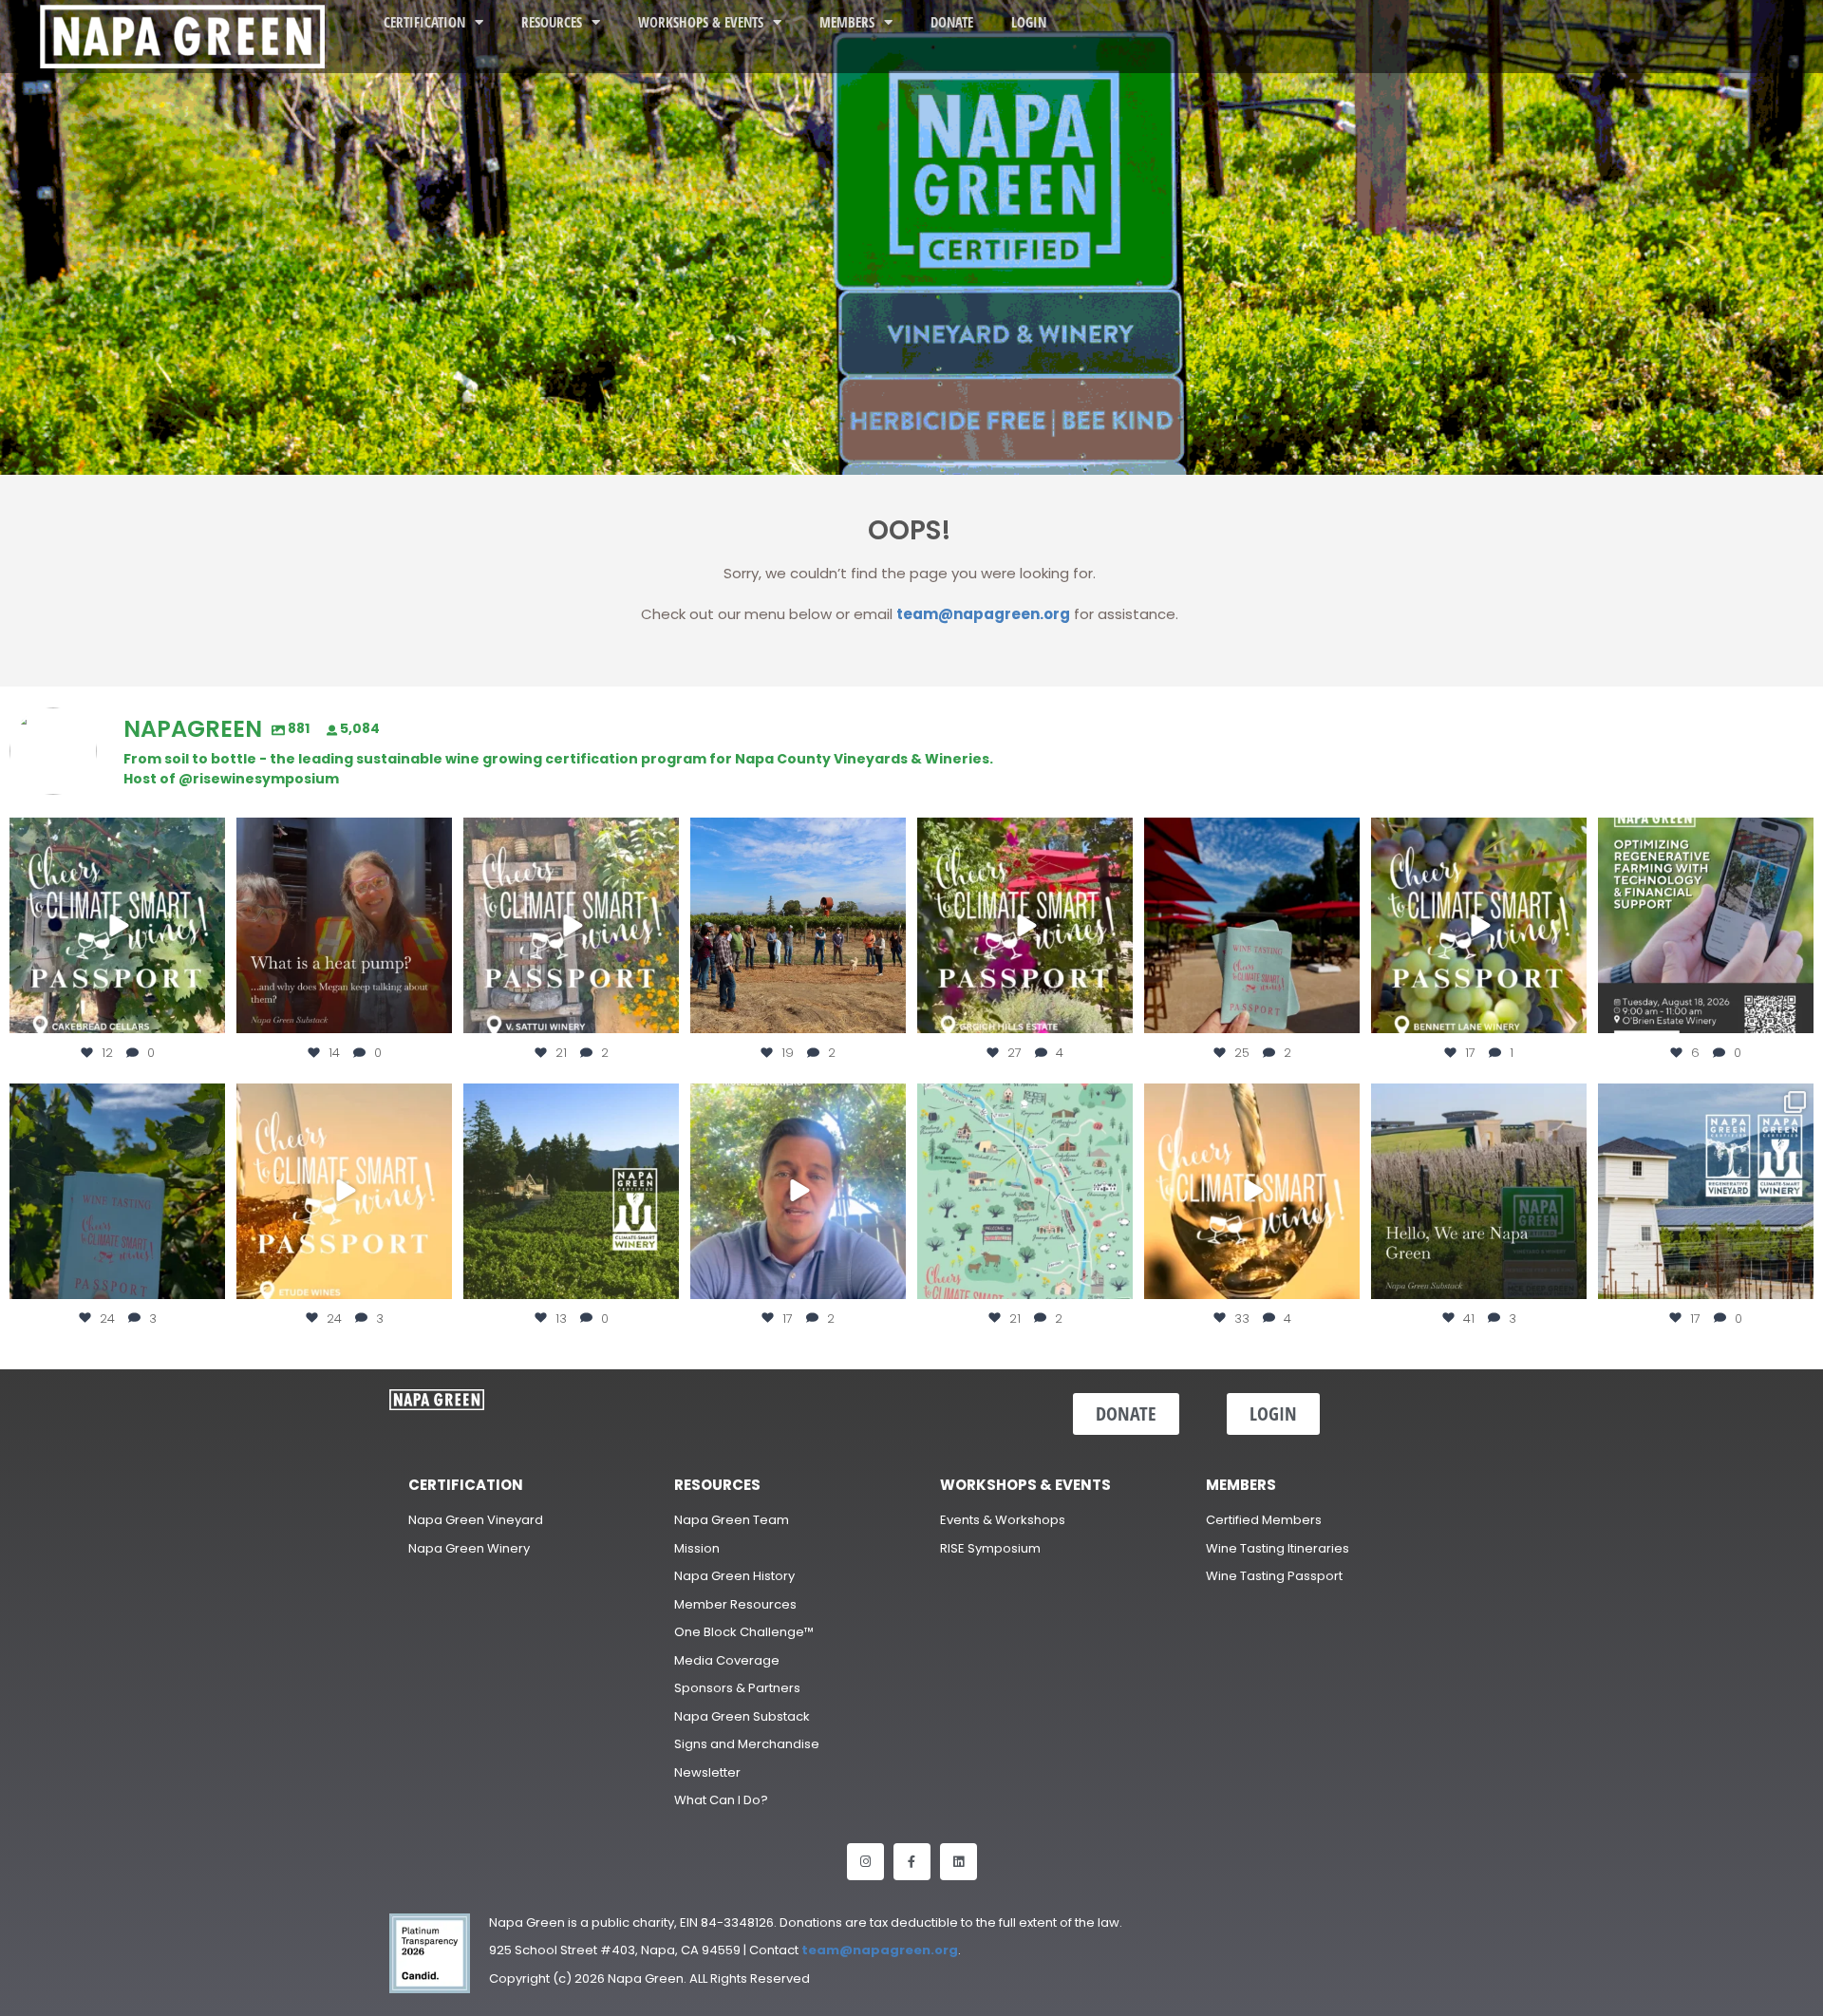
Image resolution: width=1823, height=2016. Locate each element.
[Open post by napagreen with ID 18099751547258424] (1025, 925)
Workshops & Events (701, 22)
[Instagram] (865, 1862)
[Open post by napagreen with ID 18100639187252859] (1252, 925)
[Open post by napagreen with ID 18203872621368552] (344, 925)
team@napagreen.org (983, 614)
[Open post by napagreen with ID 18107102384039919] (1252, 1191)
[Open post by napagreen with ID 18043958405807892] (344, 1191)
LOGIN (1029, 22)
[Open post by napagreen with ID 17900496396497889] (1706, 1191)
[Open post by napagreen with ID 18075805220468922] (571, 1191)
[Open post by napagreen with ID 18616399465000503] (571, 925)
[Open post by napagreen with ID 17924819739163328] (1025, 1191)
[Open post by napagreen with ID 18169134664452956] (798, 1191)
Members (847, 22)
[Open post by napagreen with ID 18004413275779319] (798, 925)
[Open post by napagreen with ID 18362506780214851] (1479, 1191)
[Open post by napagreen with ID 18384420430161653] (117, 925)
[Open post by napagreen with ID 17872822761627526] (1706, 925)
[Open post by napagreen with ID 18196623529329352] (1479, 925)
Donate (952, 22)
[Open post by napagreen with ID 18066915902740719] (117, 1191)
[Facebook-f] (912, 1862)
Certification (424, 22)
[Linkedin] (958, 1862)
